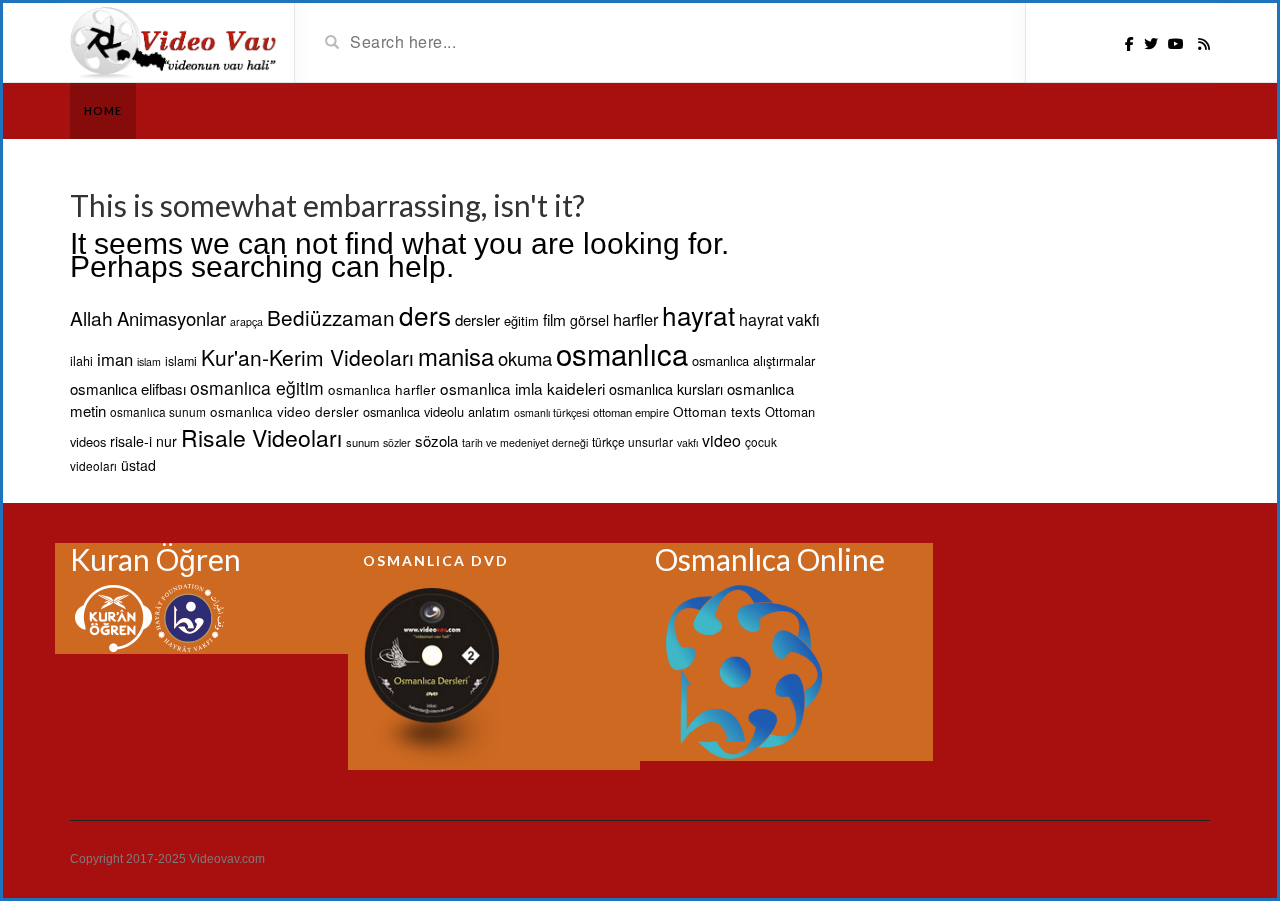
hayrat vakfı (779, 319)
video (721, 440)
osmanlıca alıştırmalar (753, 360)
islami (181, 361)
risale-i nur (143, 441)
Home (103, 110)
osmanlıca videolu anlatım (436, 411)
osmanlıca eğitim (257, 387)
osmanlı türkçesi (551, 412)
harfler (635, 319)
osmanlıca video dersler (284, 411)
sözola (436, 440)
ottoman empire (631, 412)
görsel (589, 320)
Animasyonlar (171, 318)
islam (149, 361)
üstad (138, 465)
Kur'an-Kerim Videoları (307, 357)
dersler (477, 319)
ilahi (81, 361)
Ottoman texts (717, 411)
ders (425, 314)
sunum (362, 442)
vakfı (687, 442)
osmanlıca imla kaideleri (522, 388)
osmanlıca (622, 353)
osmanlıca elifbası (128, 388)
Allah (91, 317)
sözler (397, 442)
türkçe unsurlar (632, 441)
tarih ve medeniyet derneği (525, 442)
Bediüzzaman (331, 317)
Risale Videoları (261, 437)
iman (115, 359)
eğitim (521, 320)
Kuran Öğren (155, 559)
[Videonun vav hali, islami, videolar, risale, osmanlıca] (174, 41)
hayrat (698, 314)
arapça (246, 321)
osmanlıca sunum (158, 411)
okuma (525, 358)
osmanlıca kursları (666, 388)
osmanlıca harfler (382, 389)
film (554, 319)
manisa (456, 356)
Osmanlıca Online (770, 559)
